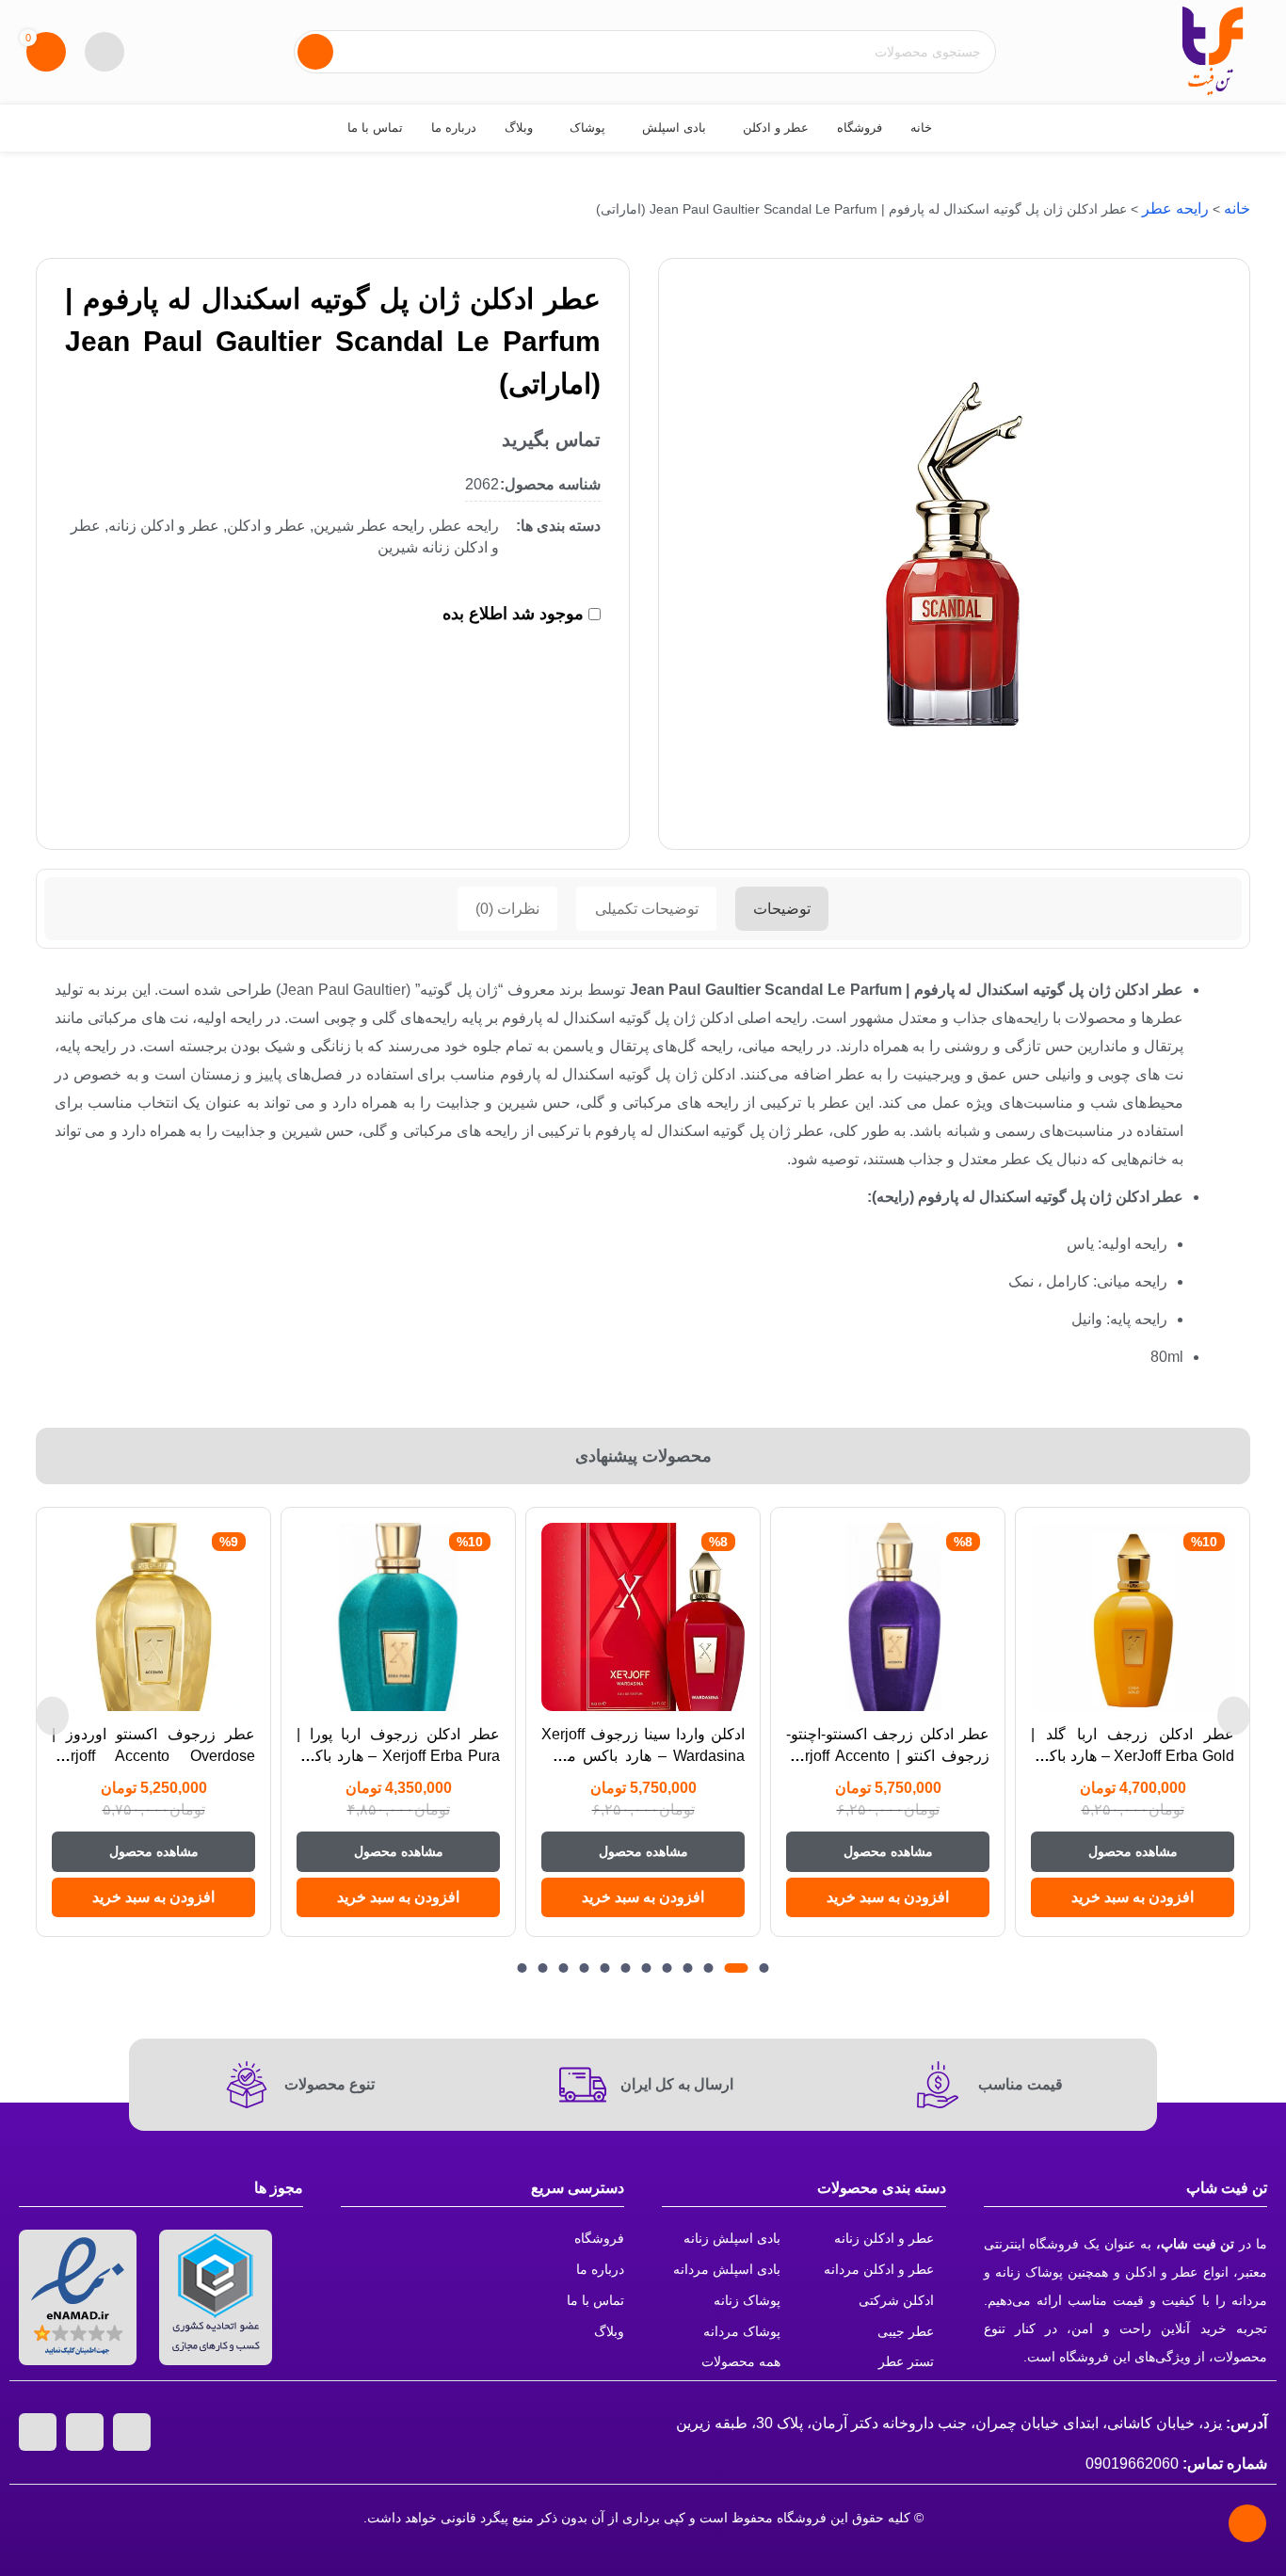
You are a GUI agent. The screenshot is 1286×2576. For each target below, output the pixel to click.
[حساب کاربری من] (104, 52)
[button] (1133, 1897)
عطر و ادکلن (266, 526)
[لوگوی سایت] (1213, 50)
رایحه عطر (1175, 208)
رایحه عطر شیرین (369, 526)
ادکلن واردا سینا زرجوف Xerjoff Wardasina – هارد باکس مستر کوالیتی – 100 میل (643, 1755)
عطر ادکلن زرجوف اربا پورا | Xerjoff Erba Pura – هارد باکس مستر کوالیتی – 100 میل (398, 1755)
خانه (1237, 208)
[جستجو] (315, 52)
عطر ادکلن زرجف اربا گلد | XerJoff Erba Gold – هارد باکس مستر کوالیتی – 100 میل (1133, 1755)
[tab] (782, 909)
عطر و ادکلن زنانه (164, 526)
